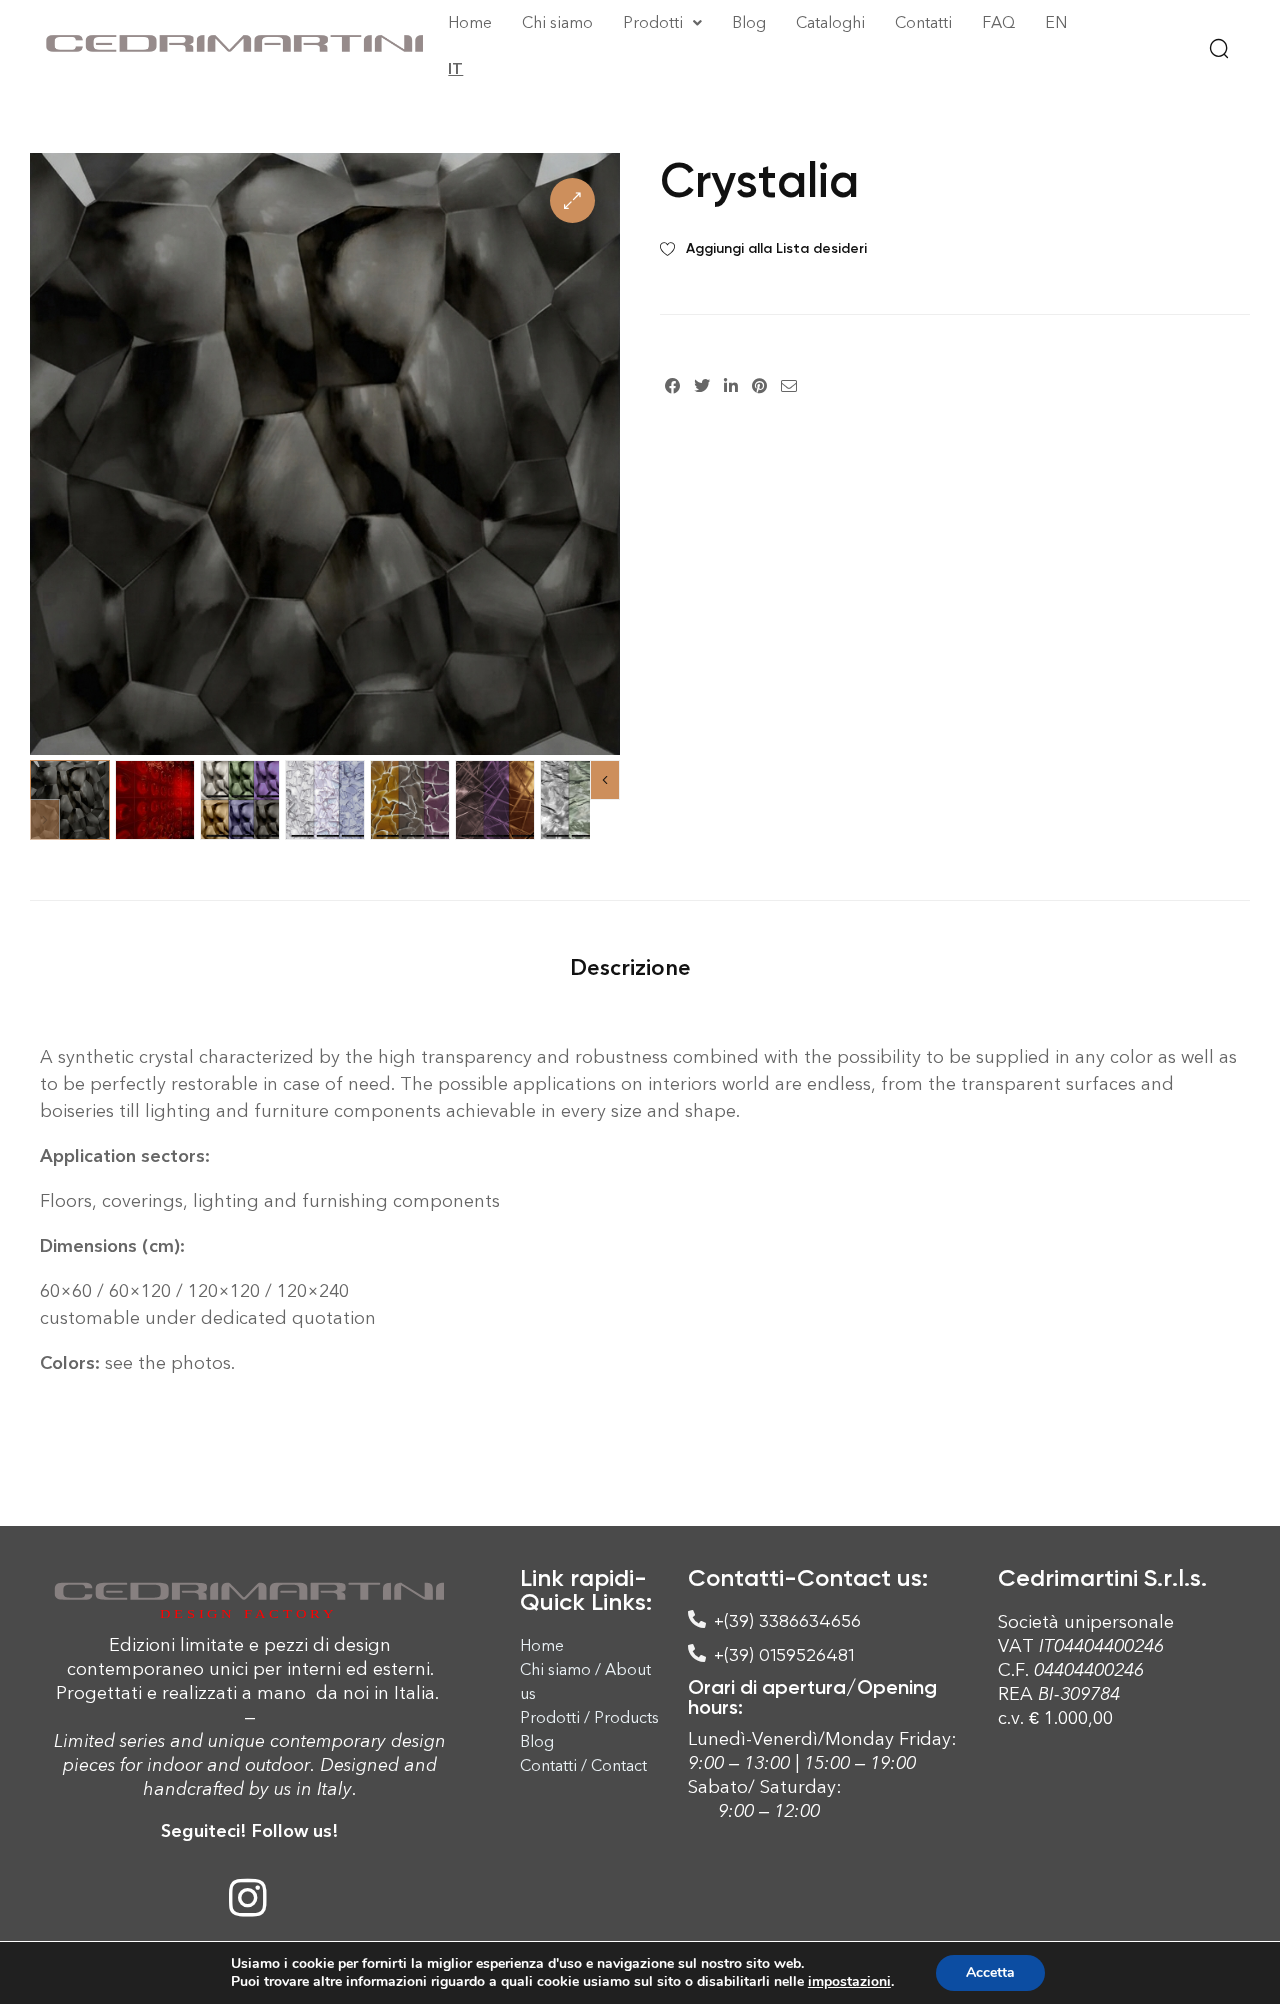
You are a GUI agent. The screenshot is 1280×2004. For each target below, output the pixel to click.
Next (605, 780)
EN (1056, 22)
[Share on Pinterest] (759, 385)
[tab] (630, 967)
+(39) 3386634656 (787, 1620)
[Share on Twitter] (702, 385)
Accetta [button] (990, 1972)
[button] (572, 200)
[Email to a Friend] (789, 385)
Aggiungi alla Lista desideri (776, 248)
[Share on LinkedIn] (731, 385)
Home (470, 22)
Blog (749, 22)
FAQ (998, 22)
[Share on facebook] (672, 385)
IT (455, 68)
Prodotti (653, 22)
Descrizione (630, 967)
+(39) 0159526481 (784, 1654)
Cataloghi (830, 22)
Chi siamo (557, 22)
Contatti (923, 22)
